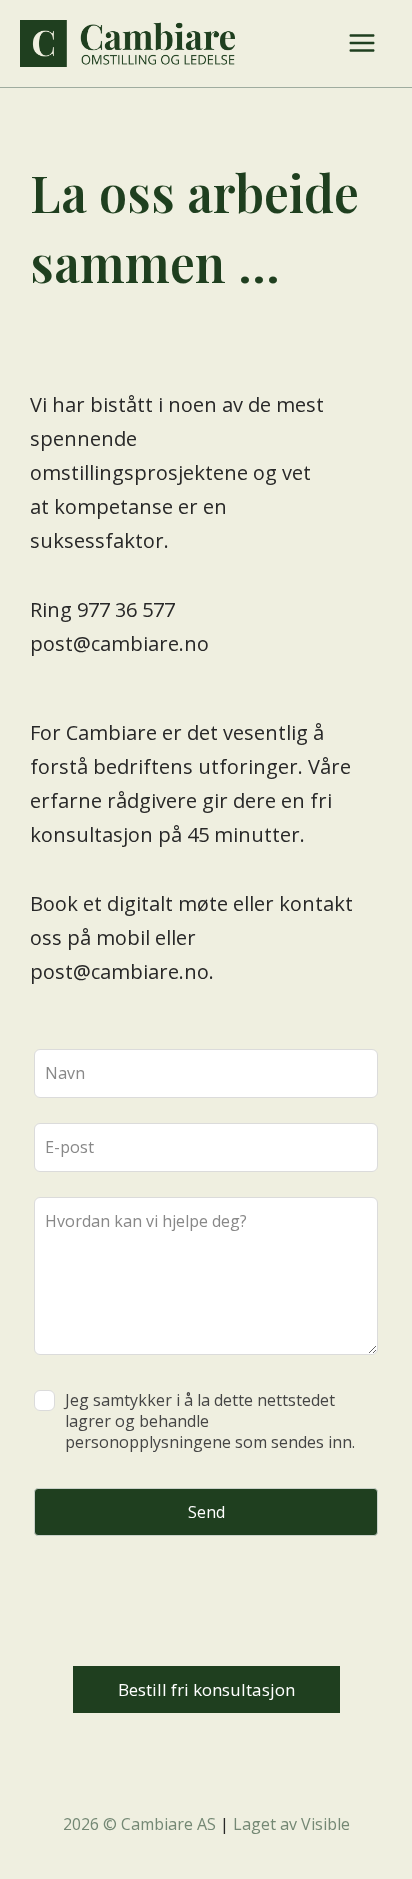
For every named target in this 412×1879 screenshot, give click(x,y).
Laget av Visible (291, 1824)
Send (206, 1512)
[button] (206, 1689)
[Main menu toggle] (362, 43)
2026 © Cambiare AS (139, 1824)
